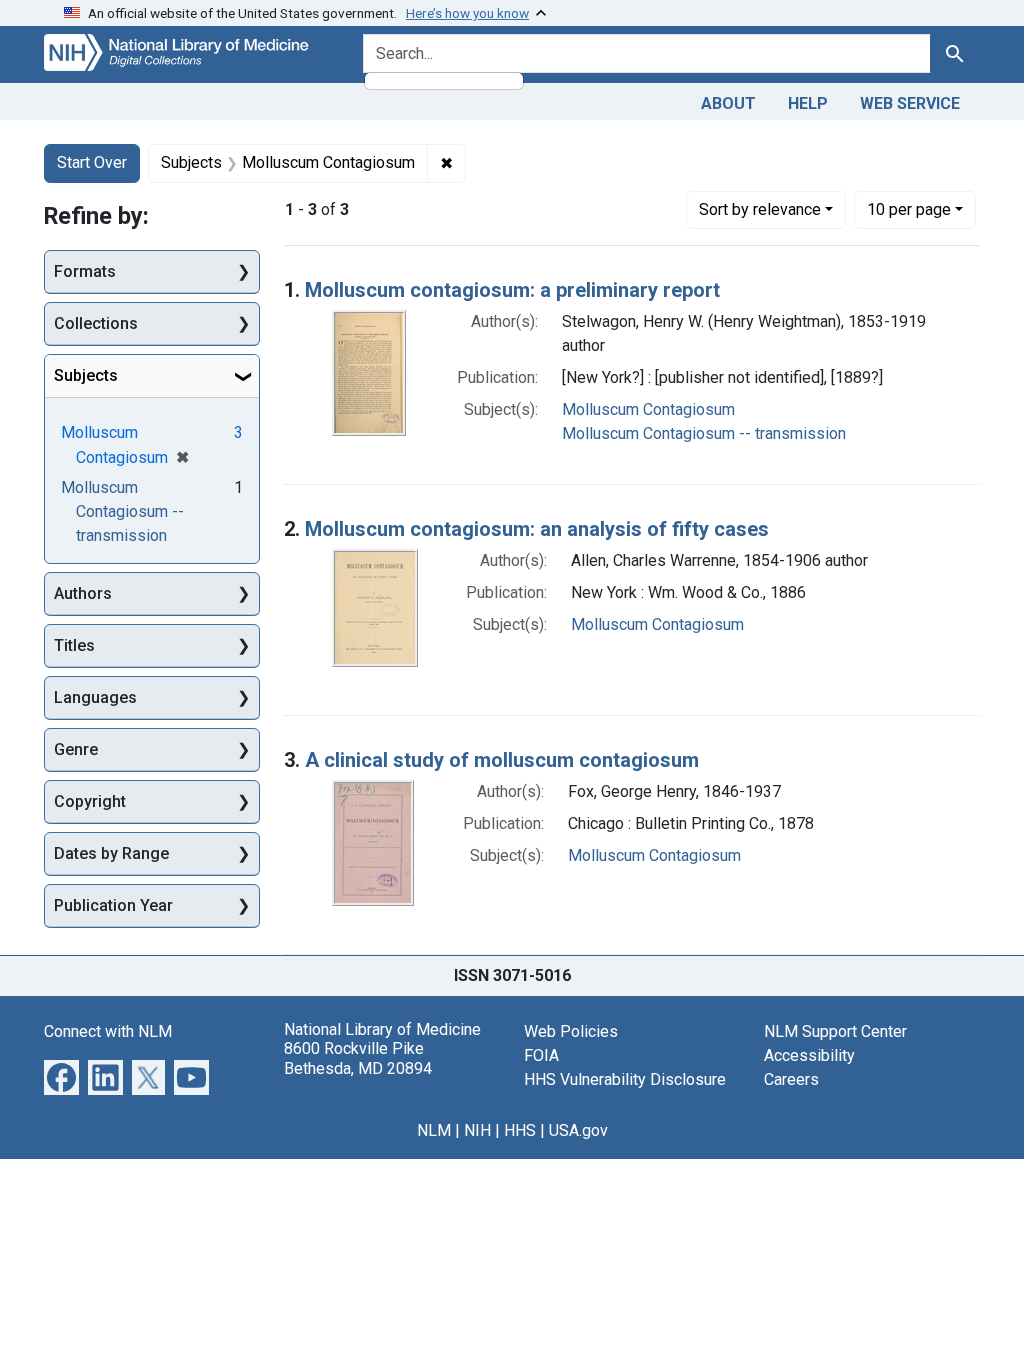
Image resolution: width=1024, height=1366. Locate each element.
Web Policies (571, 1031)
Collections (96, 323)
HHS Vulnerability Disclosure (625, 1079)
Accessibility (809, 1055)
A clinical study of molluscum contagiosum (502, 760)
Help (808, 103)
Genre (76, 749)
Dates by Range (111, 853)
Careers (791, 1079)
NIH (477, 1130)
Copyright (90, 801)
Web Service (910, 103)
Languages (95, 697)
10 (909, 209)
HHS (520, 1130)
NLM (434, 1130)
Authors (83, 593)
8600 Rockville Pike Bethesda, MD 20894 (358, 1058)
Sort (760, 209)
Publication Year (113, 905)
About (728, 103)
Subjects (86, 375)
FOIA (541, 1055)
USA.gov (578, 1130)
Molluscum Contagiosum (648, 409)
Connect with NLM (108, 1031)
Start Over (92, 162)
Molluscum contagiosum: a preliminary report (512, 290)
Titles (74, 645)
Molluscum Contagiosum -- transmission (704, 433)
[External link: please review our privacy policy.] (61, 1076)
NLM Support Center (835, 1031)
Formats (85, 271)
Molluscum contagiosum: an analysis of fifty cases (537, 529)
